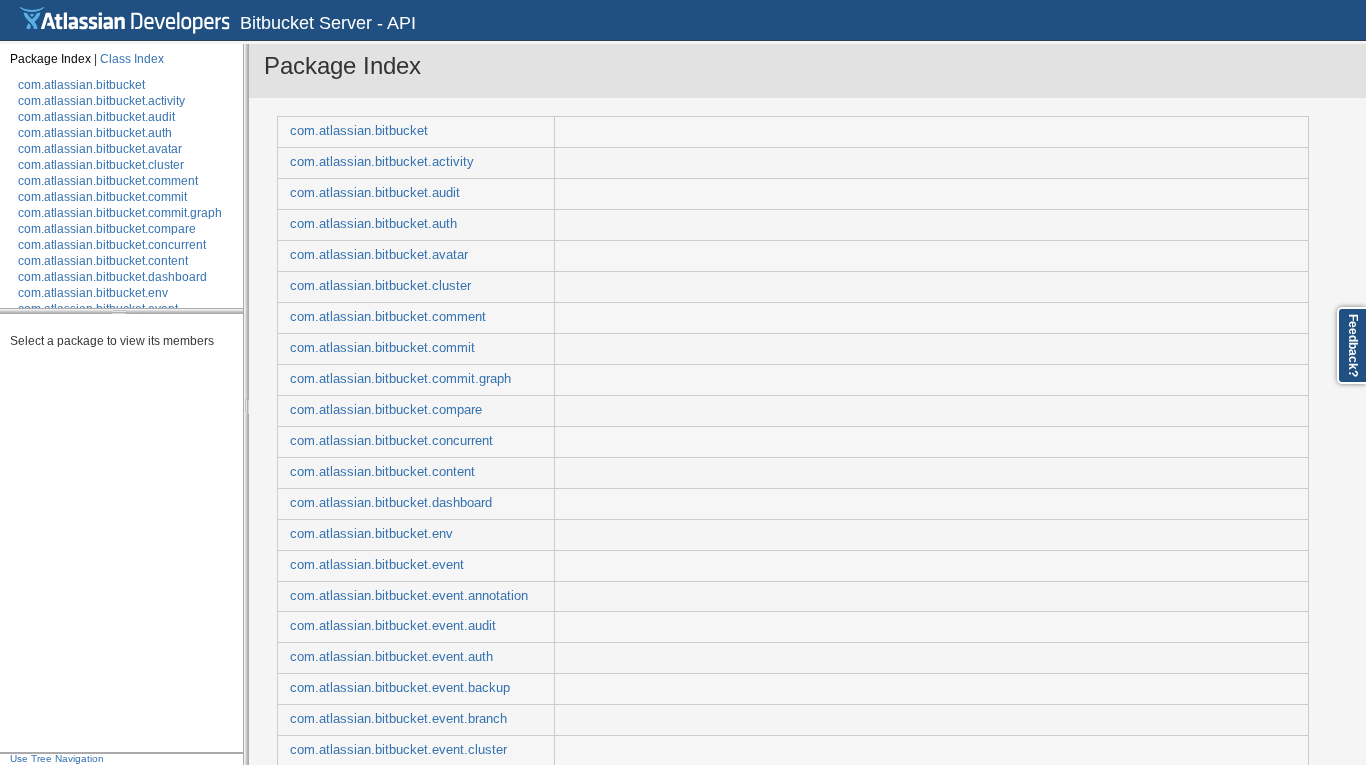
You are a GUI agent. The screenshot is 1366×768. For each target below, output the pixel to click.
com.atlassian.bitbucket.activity (101, 101)
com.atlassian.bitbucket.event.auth (391, 657)
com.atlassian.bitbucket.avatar (100, 149)
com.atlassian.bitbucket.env (93, 293)
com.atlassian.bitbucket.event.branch (398, 719)
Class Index (132, 59)
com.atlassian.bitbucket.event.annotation (409, 596)
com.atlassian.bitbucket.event (377, 565)
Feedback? (1353, 345)
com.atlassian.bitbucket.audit (96, 117)
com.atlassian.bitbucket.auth (95, 133)
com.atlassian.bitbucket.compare (107, 229)
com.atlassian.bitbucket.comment (108, 181)
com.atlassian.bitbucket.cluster (101, 165)
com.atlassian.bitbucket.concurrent (112, 245)
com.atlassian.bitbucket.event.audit (393, 626)
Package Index (50, 59)
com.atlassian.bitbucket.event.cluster (398, 750)
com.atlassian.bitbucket (81, 85)
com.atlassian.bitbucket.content (103, 261)
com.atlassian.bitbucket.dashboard (112, 277)
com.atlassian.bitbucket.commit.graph (120, 213)
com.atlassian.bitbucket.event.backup (400, 688)
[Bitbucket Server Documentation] (125, 20)
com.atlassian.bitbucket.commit (102, 197)
